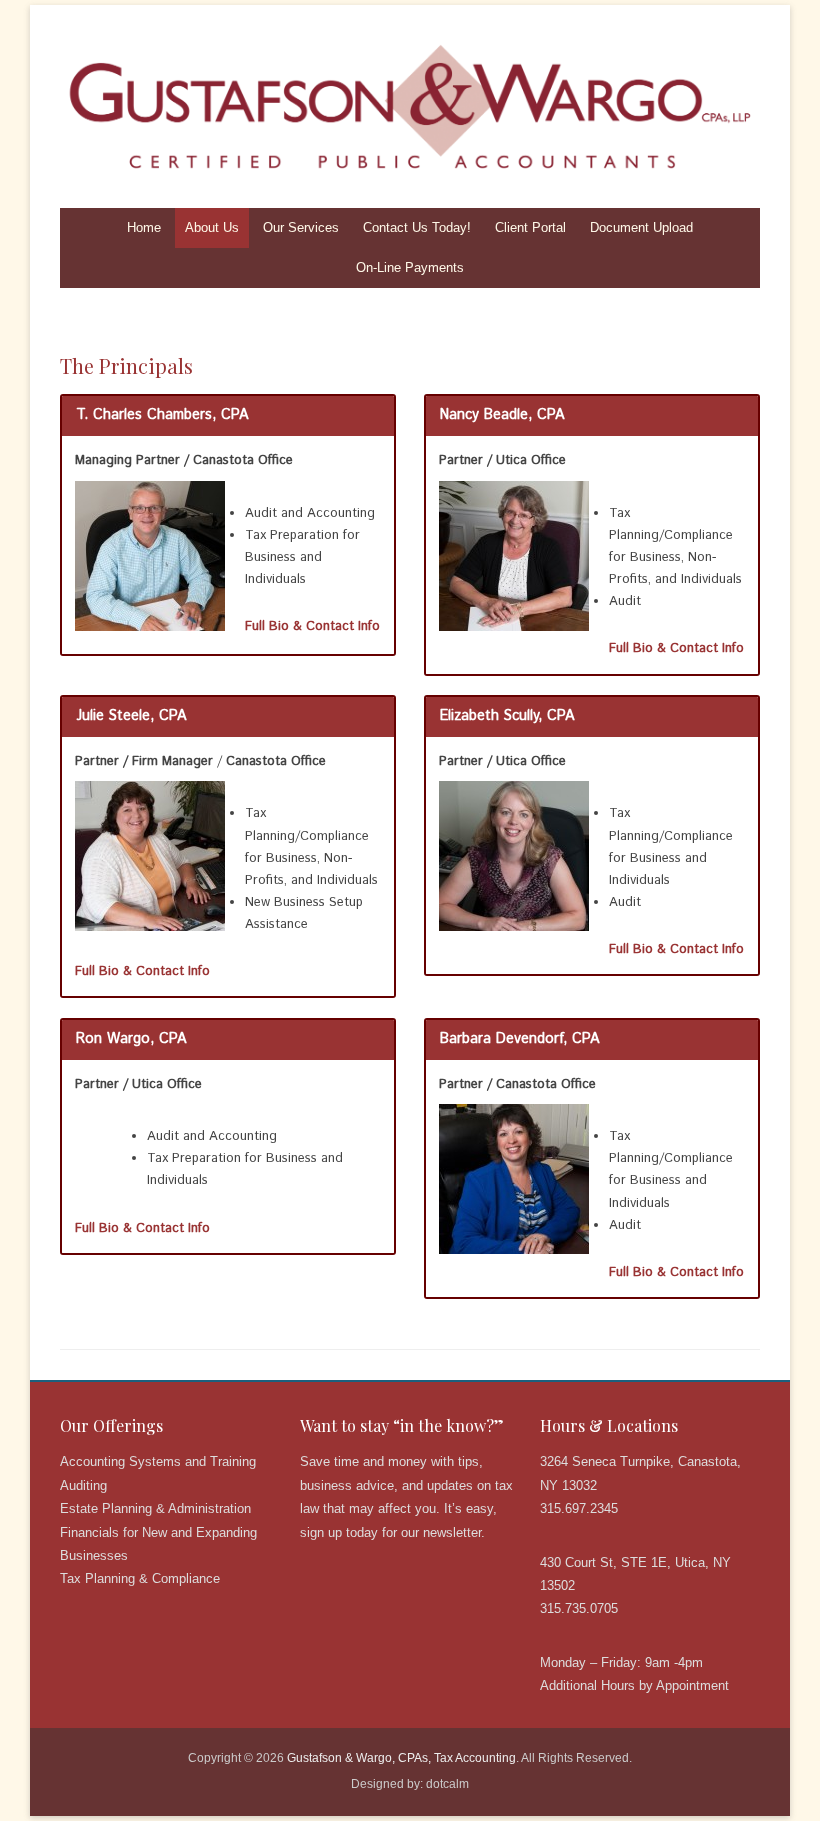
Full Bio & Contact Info (312, 626)
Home (144, 227)
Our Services (301, 227)
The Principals (126, 365)
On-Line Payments (410, 267)
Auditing (83, 1485)
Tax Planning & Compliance (140, 1578)
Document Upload (641, 227)
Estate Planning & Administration (155, 1508)
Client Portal (530, 227)
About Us (212, 227)
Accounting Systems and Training (158, 1461)
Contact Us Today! (417, 227)
